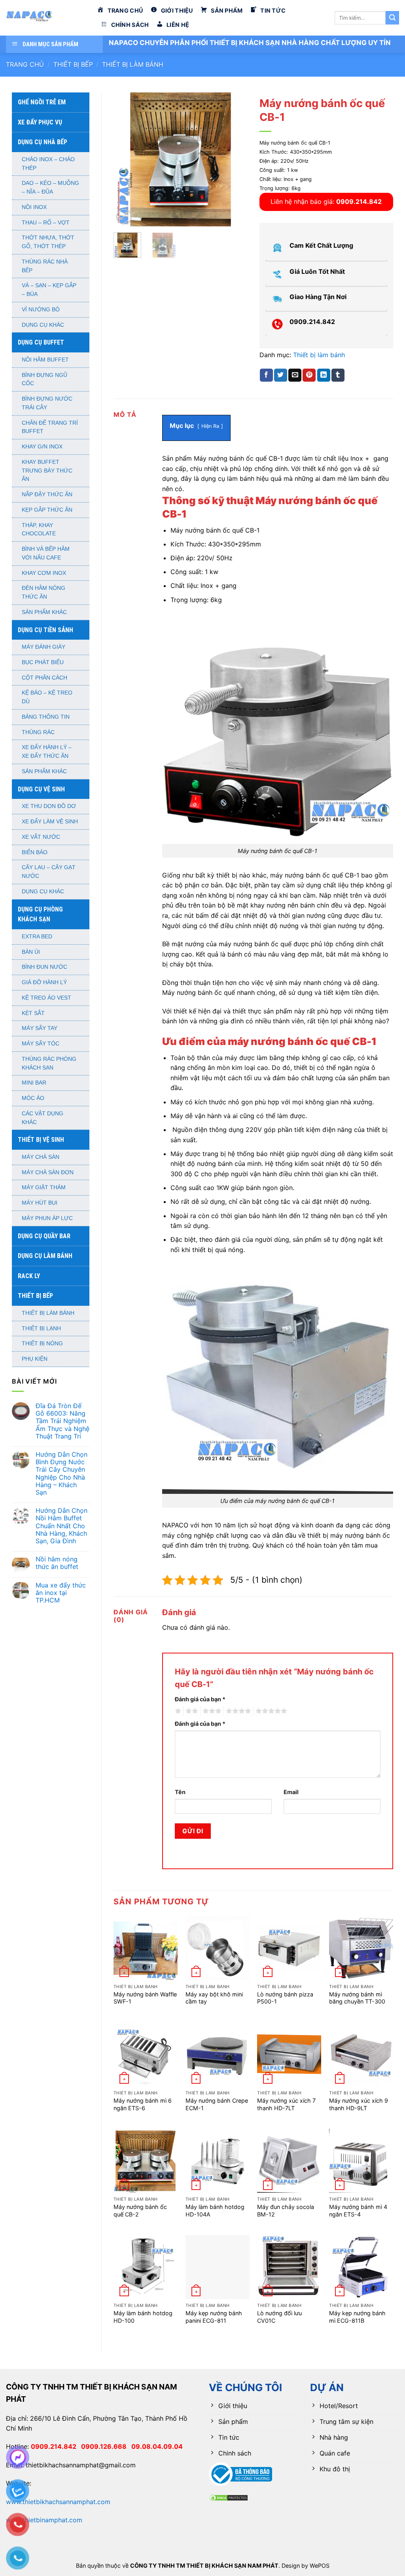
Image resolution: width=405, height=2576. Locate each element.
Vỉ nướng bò (41, 310)
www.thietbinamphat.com (44, 2520)
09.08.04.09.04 (157, 2446)
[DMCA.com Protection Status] (229, 2497)
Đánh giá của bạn (200, 1699)
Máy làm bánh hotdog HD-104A (215, 2211)
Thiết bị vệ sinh (41, 1140)
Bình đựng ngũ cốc (44, 379)
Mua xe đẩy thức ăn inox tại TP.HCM (61, 1593)
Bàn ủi (31, 952)
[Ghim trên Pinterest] (309, 375)
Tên (180, 1792)
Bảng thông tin (46, 717)
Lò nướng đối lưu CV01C (279, 2317)
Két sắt (33, 1013)
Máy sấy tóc (41, 1044)
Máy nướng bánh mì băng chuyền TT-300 (357, 1998)
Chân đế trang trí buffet (50, 427)
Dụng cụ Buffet (41, 342)
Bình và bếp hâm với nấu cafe (46, 553)
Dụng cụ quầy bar (44, 1236)
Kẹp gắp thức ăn (47, 510)
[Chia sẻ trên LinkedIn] (324, 375)
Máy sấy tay (40, 1028)
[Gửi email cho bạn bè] (295, 375)
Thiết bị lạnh (41, 1328)
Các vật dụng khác (43, 1118)
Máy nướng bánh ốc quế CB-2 (140, 2211)
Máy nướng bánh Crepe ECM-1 (217, 2104)
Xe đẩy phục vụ (40, 122)
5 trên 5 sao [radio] (270, 1711)
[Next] (235, 159)
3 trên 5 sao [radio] (211, 1711)
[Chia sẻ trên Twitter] (281, 375)
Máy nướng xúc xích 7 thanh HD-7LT (286, 2104)
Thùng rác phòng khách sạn (49, 1063)
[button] (124, 217)
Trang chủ (25, 64)
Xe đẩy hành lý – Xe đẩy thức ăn (47, 752)
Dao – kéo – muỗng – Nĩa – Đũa (50, 187)
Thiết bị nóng (42, 1344)
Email (291, 1792)
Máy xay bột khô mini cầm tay (214, 1998)
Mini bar (34, 1083)
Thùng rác (38, 732)
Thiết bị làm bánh (133, 64)
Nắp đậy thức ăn (47, 494)
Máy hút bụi (40, 1203)
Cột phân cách (44, 678)
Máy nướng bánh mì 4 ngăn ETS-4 (358, 2211)
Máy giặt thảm (44, 1187)
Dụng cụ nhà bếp (43, 142)
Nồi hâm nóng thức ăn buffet (57, 1563)
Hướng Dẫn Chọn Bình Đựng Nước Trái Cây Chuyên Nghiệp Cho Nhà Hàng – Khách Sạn (62, 1473)
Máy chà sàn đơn (48, 1172)
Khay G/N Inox (42, 447)
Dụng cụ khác (43, 325)
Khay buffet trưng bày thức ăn (47, 471)
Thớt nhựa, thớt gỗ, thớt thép (48, 242)
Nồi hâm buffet (45, 360)
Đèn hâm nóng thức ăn (44, 592)
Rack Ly (29, 1276)
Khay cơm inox (44, 573)
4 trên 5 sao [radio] (237, 1711)
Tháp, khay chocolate (39, 530)
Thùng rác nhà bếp (45, 266)
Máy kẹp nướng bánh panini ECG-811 (214, 2317)
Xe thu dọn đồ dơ (49, 806)
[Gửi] (392, 18)
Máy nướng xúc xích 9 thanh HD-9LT (359, 2104)
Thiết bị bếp (73, 64)
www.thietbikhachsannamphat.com (58, 2502)
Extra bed (37, 937)
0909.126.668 (106, 2446)
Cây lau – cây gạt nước (49, 872)
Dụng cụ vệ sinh (41, 789)
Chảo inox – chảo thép (48, 164)
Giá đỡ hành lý (44, 982)
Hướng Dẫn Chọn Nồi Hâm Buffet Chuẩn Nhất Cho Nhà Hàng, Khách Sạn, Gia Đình (62, 1526)
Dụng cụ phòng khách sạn (40, 914)
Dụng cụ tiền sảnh (45, 630)
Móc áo (33, 1098)
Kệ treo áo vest (46, 998)
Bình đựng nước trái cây (47, 403)
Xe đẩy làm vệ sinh (50, 822)
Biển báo (35, 852)
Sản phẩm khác (44, 612)
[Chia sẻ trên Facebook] (266, 375)
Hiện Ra (210, 426)
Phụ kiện (35, 1359)
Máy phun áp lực (47, 1218)
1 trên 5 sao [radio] (177, 1711)
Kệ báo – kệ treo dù (47, 697)
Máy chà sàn (41, 1157)
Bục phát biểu (43, 662)
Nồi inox (34, 207)
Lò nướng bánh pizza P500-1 (285, 1998)
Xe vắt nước (41, 837)
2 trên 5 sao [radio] (191, 1711)
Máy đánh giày (44, 647)
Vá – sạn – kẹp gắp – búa (49, 290)
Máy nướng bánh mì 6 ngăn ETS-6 (143, 2104)
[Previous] (126, 159)
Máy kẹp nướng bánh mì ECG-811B (357, 2317)
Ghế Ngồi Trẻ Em (42, 102)
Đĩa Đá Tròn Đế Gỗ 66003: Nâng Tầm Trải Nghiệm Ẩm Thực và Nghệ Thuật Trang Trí (62, 1421)
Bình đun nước (44, 967)
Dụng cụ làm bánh (45, 1256)
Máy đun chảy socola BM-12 (286, 2211)
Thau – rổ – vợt (46, 223)
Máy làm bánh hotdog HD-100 (143, 2317)
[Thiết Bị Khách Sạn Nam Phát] (45, 18)
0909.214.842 (56, 2446)
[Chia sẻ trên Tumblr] (338, 375)
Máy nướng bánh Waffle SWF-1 (145, 1998)
